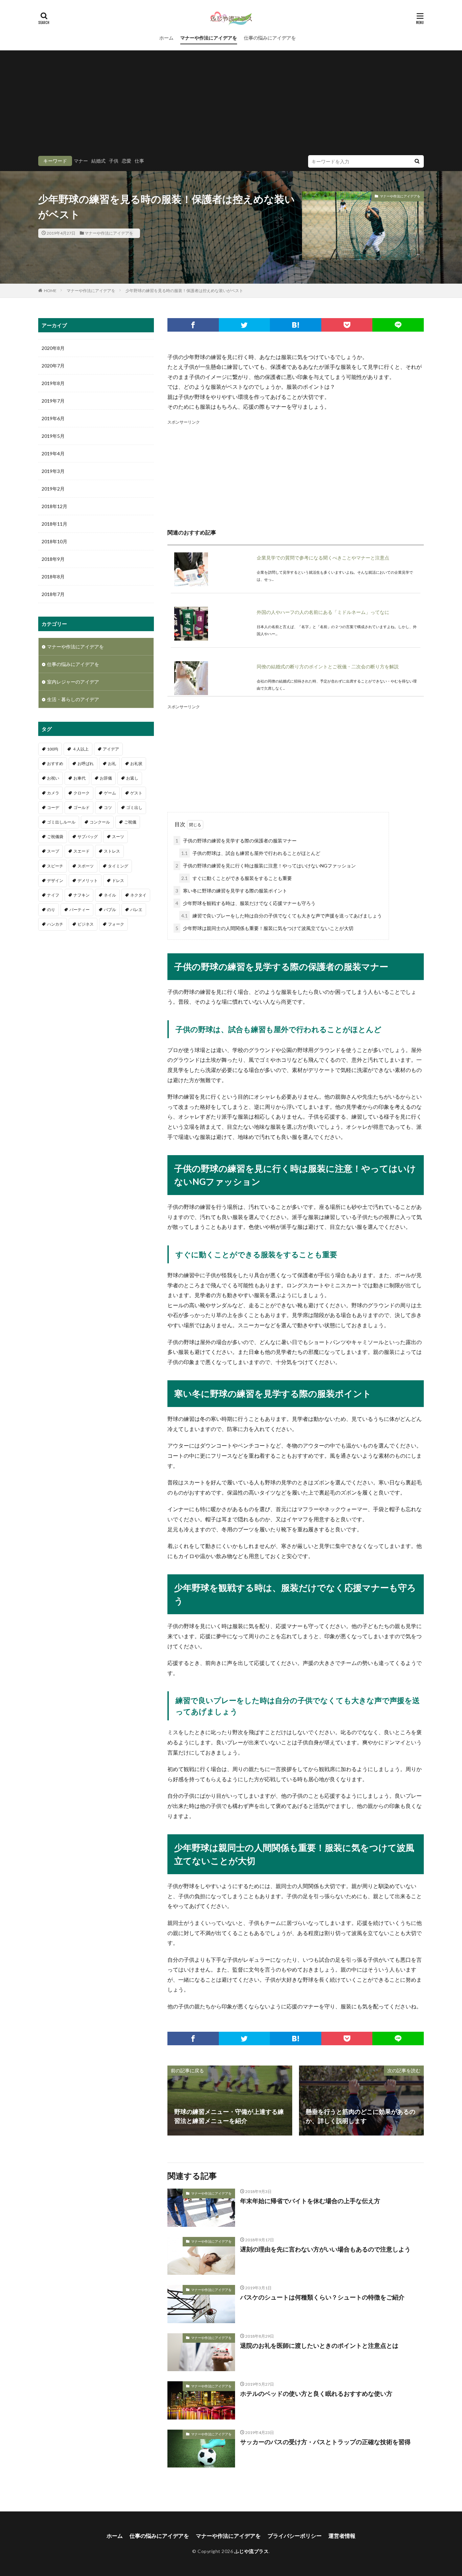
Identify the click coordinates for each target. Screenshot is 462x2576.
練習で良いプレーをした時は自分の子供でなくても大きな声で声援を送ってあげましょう (282, 916)
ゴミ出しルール (61, 822)
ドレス (118, 880)
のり (51, 910)
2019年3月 (53, 471)
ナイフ (53, 895)
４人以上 (80, 749)
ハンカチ (55, 924)
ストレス (112, 851)
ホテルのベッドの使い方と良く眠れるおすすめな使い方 (316, 2393)
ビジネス (86, 924)
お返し (132, 778)
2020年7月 (53, 366)
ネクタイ (138, 895)
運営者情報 (342, 2536)
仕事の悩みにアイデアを (270, 38)
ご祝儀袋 (55, 837)
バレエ (136, 910)
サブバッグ (88, 837)
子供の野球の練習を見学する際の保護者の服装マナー (236, 841)
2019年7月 (53, 401)
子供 (114, 161)
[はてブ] (296, 325)
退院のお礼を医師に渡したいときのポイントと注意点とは (319, 2345)
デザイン (55, 880)
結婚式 (98, 161)
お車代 (79, 778)
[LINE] (398, 325)
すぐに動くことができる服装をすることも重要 (237, 878)
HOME (50, 291)
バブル (110, 910)
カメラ (53, 793)
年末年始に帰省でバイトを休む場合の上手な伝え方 (310, 2201)
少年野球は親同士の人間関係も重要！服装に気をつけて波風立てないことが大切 (264, 928)
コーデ (53, 807)
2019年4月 (53, 454)
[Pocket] (347, 325)
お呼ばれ (86, 764)
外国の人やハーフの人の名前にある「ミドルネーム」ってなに (323, 612)
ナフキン (82, 895)
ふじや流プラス (252, 2551)
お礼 (112, 764)
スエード (82, 851)
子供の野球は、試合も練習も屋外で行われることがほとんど (251, 853)
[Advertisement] (231, 104)
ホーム (166, 38)
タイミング (118, 866)
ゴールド (82, 807)
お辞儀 (106, 778)
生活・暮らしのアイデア (73, 699)
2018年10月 (54, 541)
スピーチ (55, 866)
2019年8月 (53, 383)
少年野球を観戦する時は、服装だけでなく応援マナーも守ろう (246, 903)
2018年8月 (53, 577)
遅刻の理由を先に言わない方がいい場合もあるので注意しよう (325, 2249)
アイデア (111, 749)
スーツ (118, 837)
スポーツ (86, 866)
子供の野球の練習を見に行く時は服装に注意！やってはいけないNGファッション (266, 866)
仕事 (139, 161)
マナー (81, 161)
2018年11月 (54, 524)
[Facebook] (193, 325)
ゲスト (136, 793)
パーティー (79, 910)
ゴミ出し (134, 807)
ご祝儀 (130, 822)
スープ (53, 851)
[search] (417, 161)
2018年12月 (54, 506)
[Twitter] (245, 325)
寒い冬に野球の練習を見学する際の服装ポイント (231, 891)
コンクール (100, 822)
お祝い (53, 778)
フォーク (116, 924)
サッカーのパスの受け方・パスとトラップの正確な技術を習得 (325, 2442)
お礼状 (136, 764)
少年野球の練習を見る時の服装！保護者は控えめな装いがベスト (184, 291)
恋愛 (126, 161)
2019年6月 (53, 418)
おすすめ (55, 764)
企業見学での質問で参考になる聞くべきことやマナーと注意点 (323, 558)
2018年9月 (53, 559)
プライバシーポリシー (295, 2536)
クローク (82, 793)
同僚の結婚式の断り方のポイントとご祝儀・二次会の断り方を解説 (328, 666)
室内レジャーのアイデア (73, 682)
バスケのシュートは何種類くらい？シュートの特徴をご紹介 (322, 2297)
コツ (108, 807)
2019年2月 (53, 489)
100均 (53, 749)
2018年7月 (53, 594)
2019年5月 (53, 436)
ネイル (110, 895)
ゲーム (110, 793)
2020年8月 (53, 348)
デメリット (88, 880)
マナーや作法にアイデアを (209, 38)
